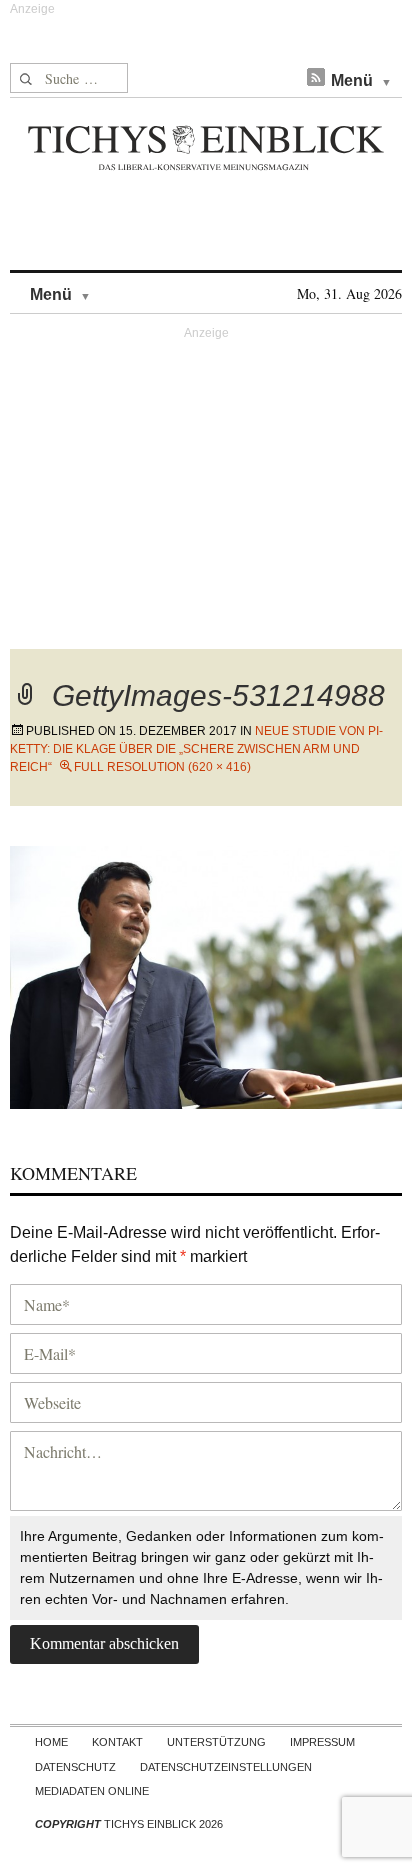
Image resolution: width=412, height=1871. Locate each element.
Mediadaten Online (92, 1791)
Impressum (322, 1742)
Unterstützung (216, 1742)
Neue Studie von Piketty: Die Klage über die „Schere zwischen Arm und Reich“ (196, 749)
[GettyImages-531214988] (206, 974)
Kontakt (117, 1742)
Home (51, 1742)
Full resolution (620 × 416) (162, 767)
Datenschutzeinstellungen (226, 1767)
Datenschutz (75, 1767)
